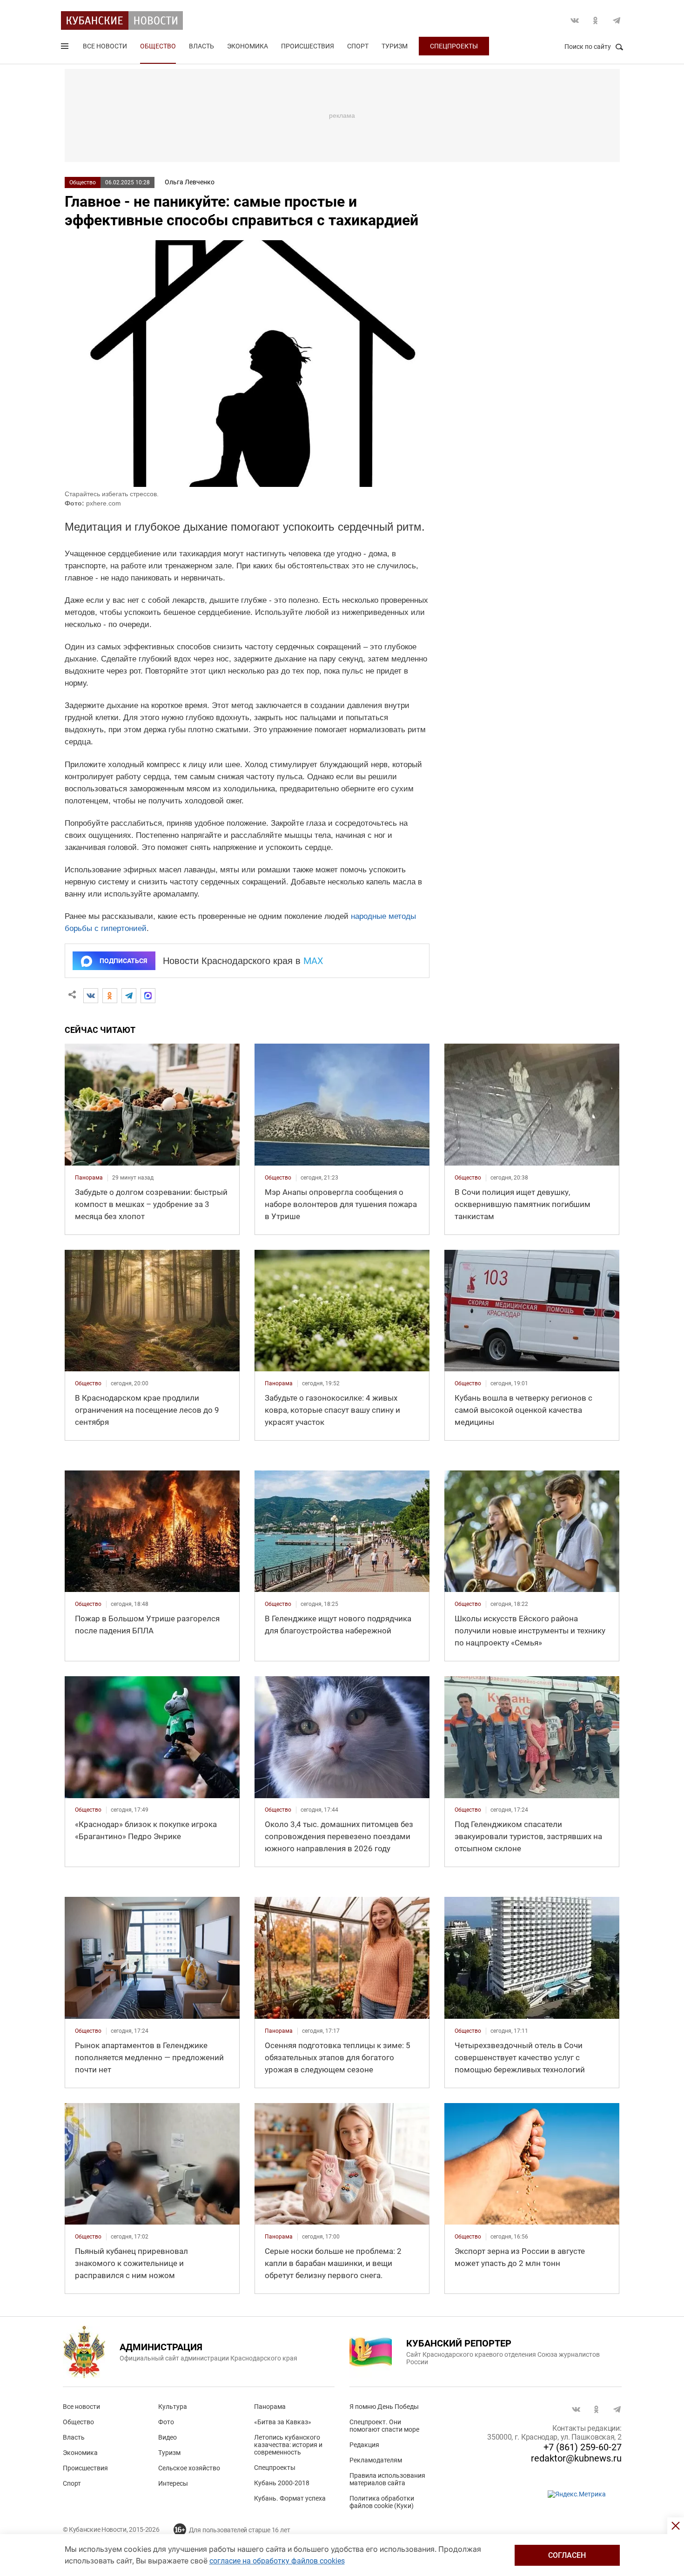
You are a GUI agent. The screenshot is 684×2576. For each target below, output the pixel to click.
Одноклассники (596, 20)
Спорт (358, 46)
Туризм (395, 46)
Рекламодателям (376, 2460)
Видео (168, 2437)
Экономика (248, 46)
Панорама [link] (89, 1178)
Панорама (270, 2407)
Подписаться (123, 961)
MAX (313, 961)
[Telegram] (129, 996)
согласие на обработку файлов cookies (277, 2561)
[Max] (148, 996)
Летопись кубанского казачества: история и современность (288, 2445)
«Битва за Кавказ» (283, 2422)
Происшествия (308, 46)
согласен (567, 2555)
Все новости (105, 46)
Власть (201, 46)
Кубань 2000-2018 (282, 2483)
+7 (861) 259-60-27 (583, 2447)
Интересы (173, 2483)
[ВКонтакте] (91, 996)
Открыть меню (66, 48)
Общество (158, 46)
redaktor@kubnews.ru (576, 2458)
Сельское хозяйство (189, 2468)
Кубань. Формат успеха (290, 2498)
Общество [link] (278, 1178)
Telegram (617, 20)
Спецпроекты (454, 46)
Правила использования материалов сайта (387, 2479)
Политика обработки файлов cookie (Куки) (382, 2502)
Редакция (364, 2445)
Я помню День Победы (384, 2407)
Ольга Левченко (190, 182)
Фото (166, 2422)
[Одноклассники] (110, 996)
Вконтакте (575, 20)
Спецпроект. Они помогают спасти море (384, 2426)
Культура (173, 2407)
